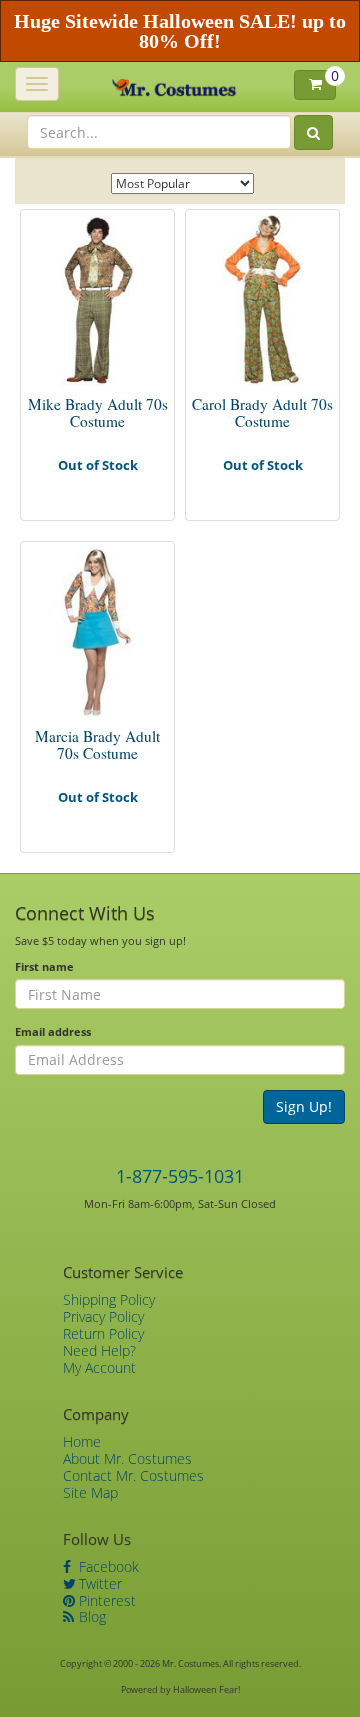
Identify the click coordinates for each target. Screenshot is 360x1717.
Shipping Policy (109, 1299)
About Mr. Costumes (127, 1458)
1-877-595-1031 (180, 1176)
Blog (90, 1616)
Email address (53, 1031)
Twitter (98, 1583)
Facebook (107, 1566)
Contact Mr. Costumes (133, 1475)
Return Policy (103, 1333)
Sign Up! (304, 1106)
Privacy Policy (103, 1316)
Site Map (90, 1492)
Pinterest (105, 1600)
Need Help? (99, 1350)
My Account (99, 1367)
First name (44, 966)
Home (82, 1441)
